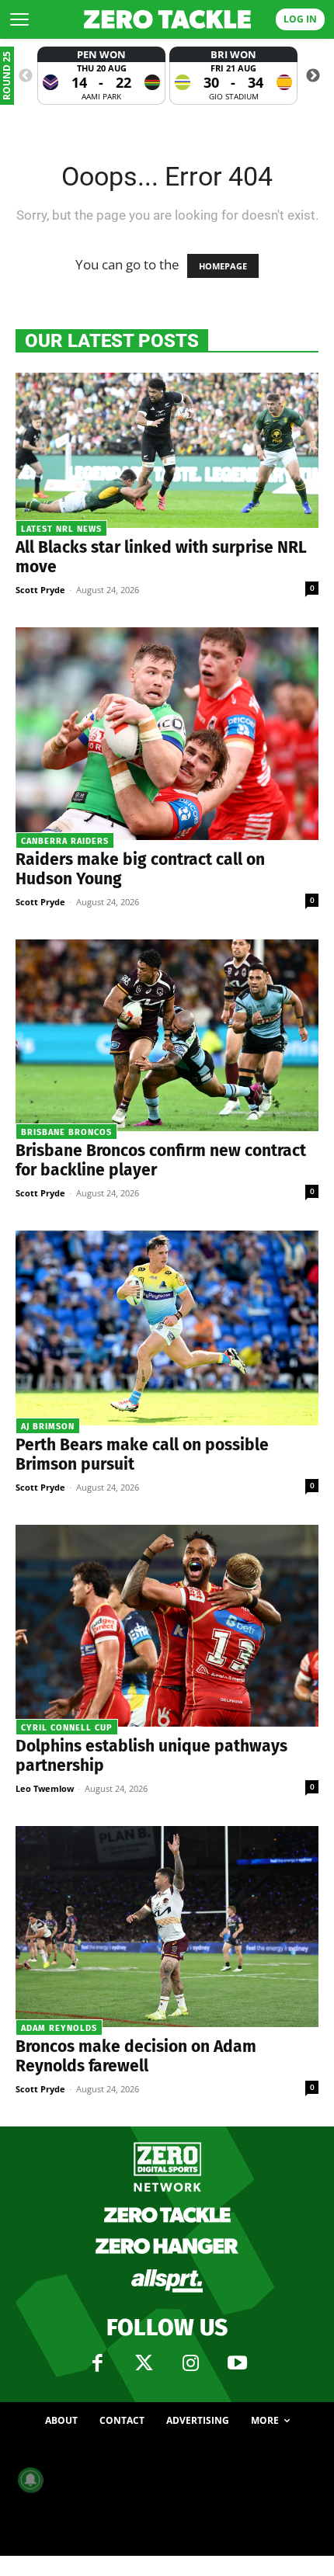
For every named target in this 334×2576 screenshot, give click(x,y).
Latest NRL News (61, 529)
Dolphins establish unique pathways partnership (151, 1756)
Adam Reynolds (59, 2028)
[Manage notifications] (30, 2480)
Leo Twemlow (45, 1788)
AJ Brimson (48, 1427)
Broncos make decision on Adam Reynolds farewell (136, 2056)
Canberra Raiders (65, 841)
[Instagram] (190, 2363)
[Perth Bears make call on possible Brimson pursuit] (167, 1328)
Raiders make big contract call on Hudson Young (140, 869)
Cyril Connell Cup (67, 1728)
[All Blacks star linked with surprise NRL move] (167, 450)
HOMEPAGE (223, 266)
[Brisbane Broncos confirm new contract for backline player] (167, 1035)
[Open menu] (19, 19)
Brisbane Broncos (66, 1132)
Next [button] (313, 76)
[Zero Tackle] (167, 19)
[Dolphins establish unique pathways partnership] (167, 1626)
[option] (101, 76)
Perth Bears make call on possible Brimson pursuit (142, 1455)
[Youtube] (237, 2363)
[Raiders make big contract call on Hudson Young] (167, 734)
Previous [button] (26, 76)
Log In (300, 19)
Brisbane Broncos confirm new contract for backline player (161, 1160)
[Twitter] (144, 2363)
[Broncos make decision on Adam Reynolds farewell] (167, 1927)
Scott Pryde (40, 590)
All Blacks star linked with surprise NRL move (161, 557)
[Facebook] (97, 2363)
